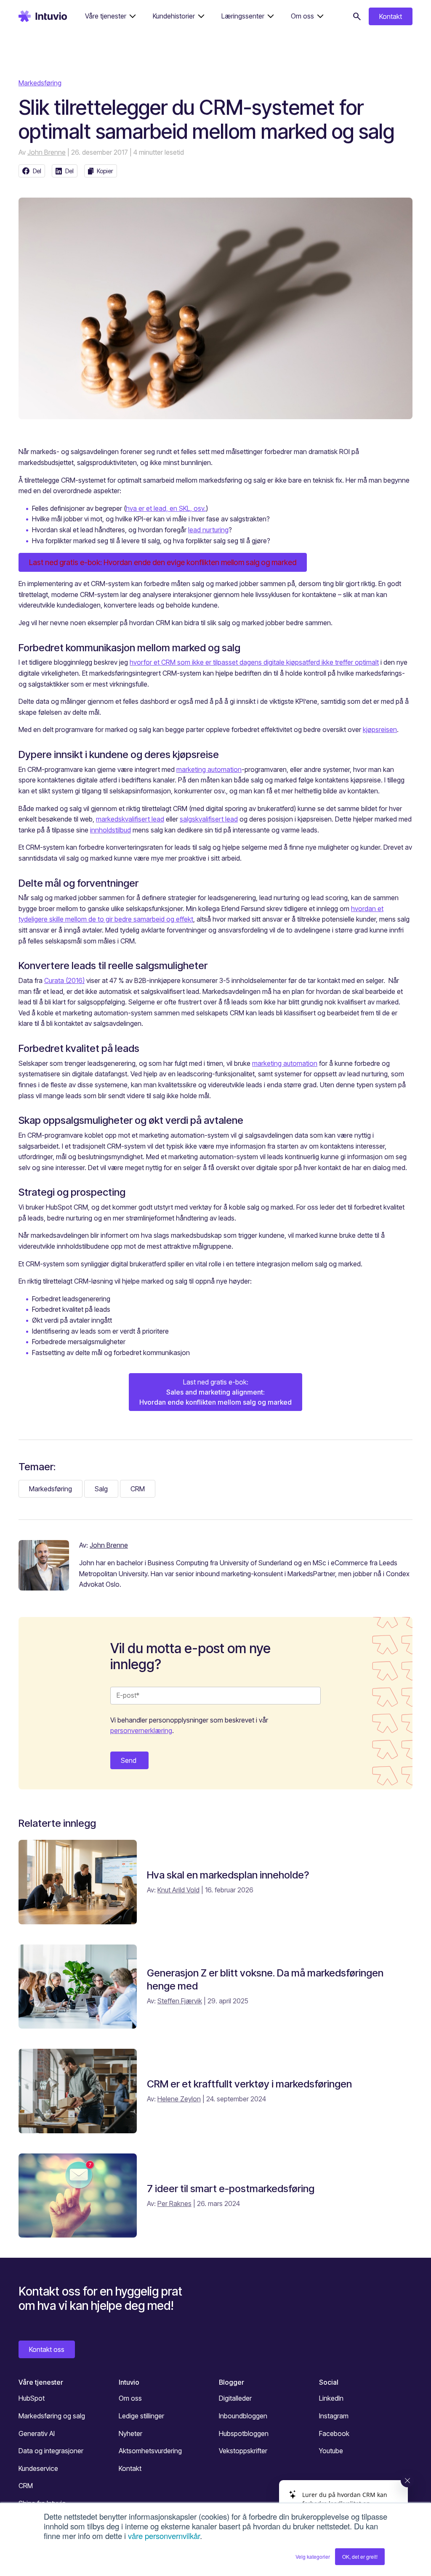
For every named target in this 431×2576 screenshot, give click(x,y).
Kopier (105, 171)
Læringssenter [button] (243, 16)
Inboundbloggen (243, 2416)
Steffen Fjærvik (180, 2001)
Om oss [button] (302, 16)
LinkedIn (331, 2398)
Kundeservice (38, 2468)
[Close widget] (407, 2481)
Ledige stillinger (141, 2416)
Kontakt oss (47, 2349)
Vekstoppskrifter (243, 2451)
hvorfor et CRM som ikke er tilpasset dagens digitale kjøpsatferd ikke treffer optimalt (254, 662)
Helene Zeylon (179, 2099)
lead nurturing (208, 530)
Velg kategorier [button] (313, 2556)
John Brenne (47, 152)
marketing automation (209, 769)
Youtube (331, 2451)
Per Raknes (174, 2203)
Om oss (130, 2398)
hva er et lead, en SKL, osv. (166, 508)
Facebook (334, 2433)
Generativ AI (37, 2433)
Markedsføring (40, 83)
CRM (138, 1489)
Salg (101, 1489)
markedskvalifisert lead (130, 819)
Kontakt (391, 16)
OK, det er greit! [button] (360, 2556)
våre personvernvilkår (164, 2536)
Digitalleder (235, 2398)
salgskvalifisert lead (209, 819)
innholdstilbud (110, 830)
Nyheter (130, 2433)
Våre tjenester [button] (106, 16)
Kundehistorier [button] (174, 16)
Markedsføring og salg (52, 2416)
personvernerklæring (141, 1731)
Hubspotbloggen (244, 2433)
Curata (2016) (64, 980)
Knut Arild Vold (178, 1890)
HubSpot (32, 2398)
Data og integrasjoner (51, 2451)
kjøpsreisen (380, 729)
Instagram (334, 2416)
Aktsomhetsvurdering (150, 2451)
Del (37, 171)
